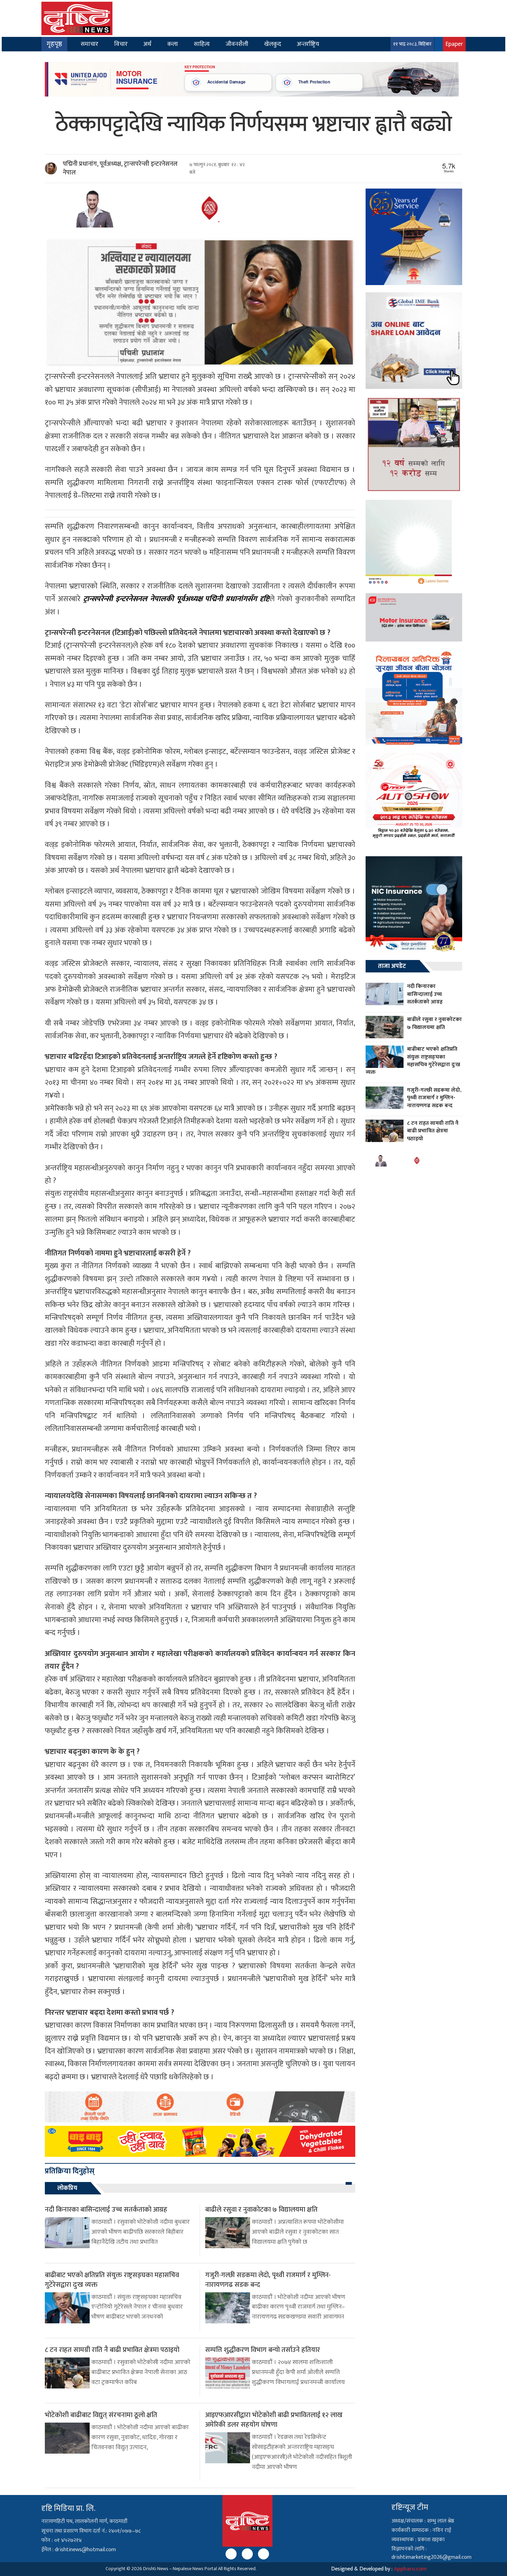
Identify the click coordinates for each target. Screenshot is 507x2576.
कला (173, 44)
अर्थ (147, 44)
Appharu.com (410, 2569)
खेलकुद (273, 44)
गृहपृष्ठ (54, 44)
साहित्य (202, 44)
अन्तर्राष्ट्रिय (308, 44)
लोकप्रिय (67, 2188)
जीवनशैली (237, 44)
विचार (121, 44)
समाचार (90, 44)
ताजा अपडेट (392, 966)
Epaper (454, 44)
